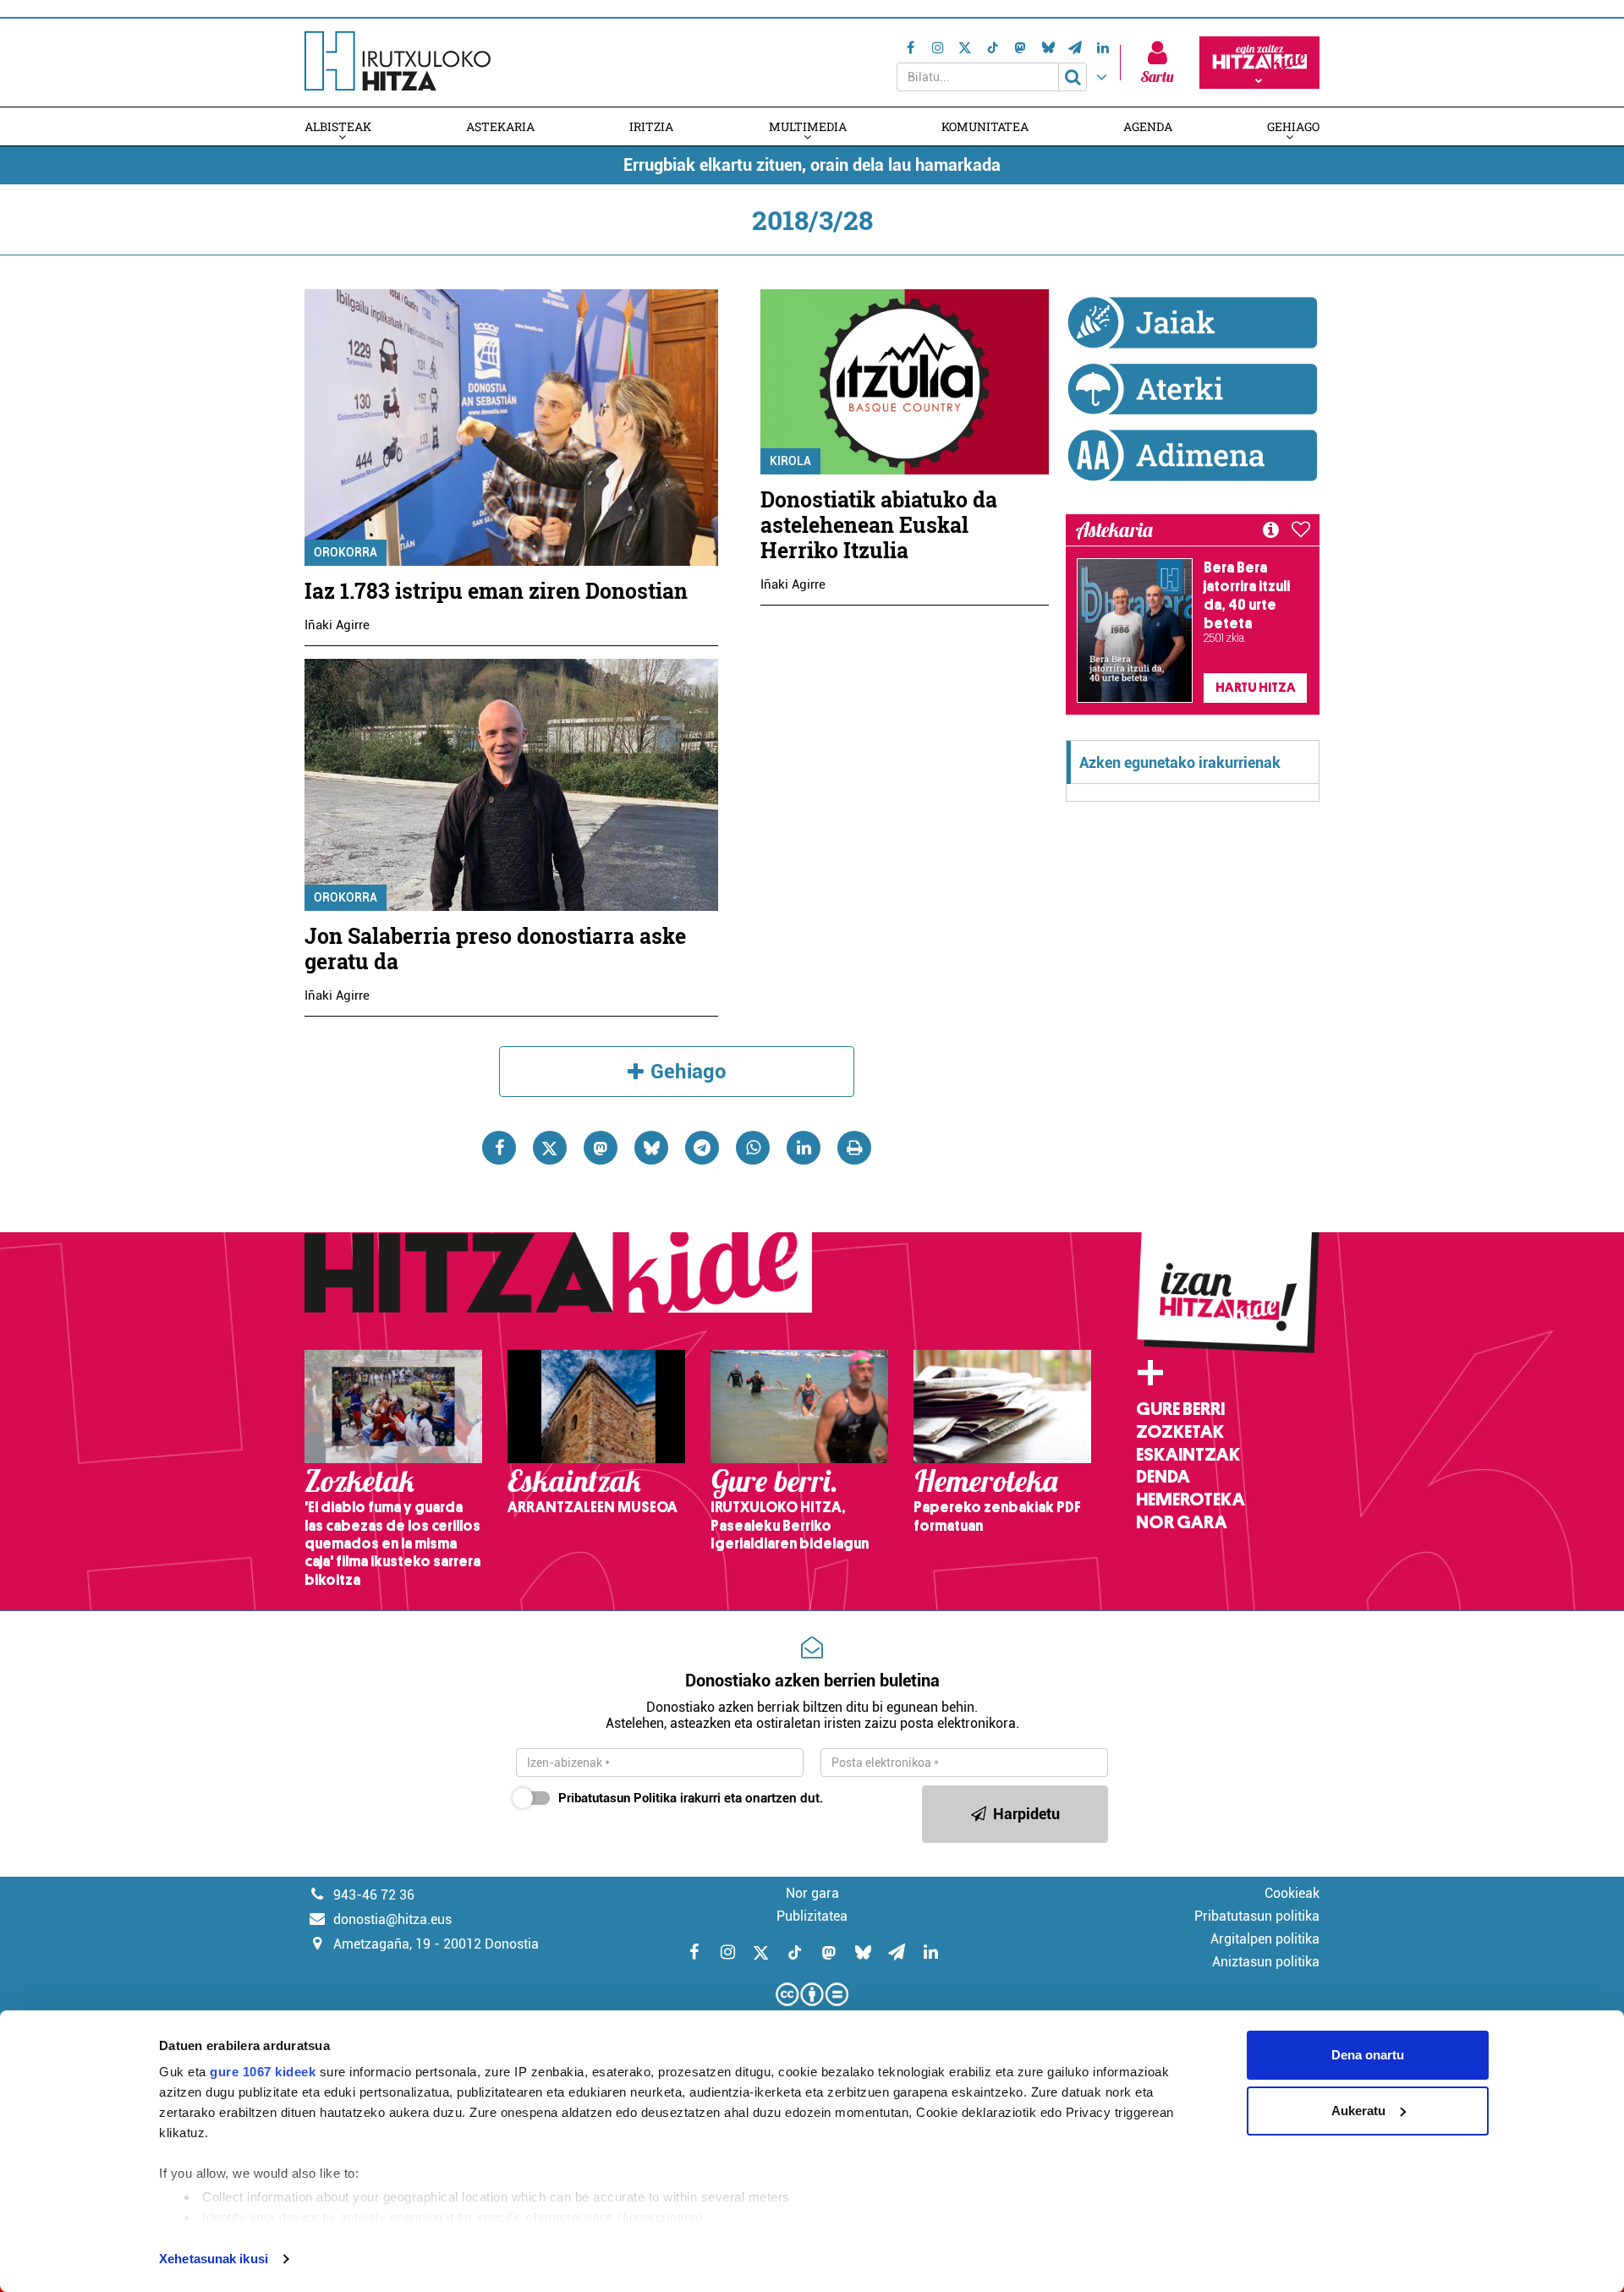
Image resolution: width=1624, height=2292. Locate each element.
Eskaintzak (1188, 1455)
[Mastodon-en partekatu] (601, 1148)
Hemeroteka (1191, 1500)
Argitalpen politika (1265, 1939)
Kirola (790, 461)
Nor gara (1182, 1522)
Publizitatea (812, 1916)
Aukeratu (1358, 2111)
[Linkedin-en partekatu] (804, 1148)
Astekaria (500, 126)
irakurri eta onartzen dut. (691, 1798)
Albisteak (338, 126)
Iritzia (651, 126)
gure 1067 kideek (263, 2072)
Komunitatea (985, 126)
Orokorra (346, 552)
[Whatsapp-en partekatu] (753, 1148)
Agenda (1148, 126)
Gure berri (1180, 1409)
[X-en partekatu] (550, 1148)
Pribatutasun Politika (617, 1798)
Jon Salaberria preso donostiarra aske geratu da (495, 949)
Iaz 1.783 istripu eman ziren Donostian (496, 591)
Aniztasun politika (1266, 1962)
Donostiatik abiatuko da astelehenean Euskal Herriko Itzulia (879, 525)
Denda (1163, 1477)
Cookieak (1292, 1893)
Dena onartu (1368, 2055)
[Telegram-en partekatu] (702, 1148)
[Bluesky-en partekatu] (651, 1148)
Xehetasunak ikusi (214, 2259)
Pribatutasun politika (1257, 1916)
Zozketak (1180, 1432)
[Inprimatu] (854, 1148)
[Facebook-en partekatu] (499, 1148)
